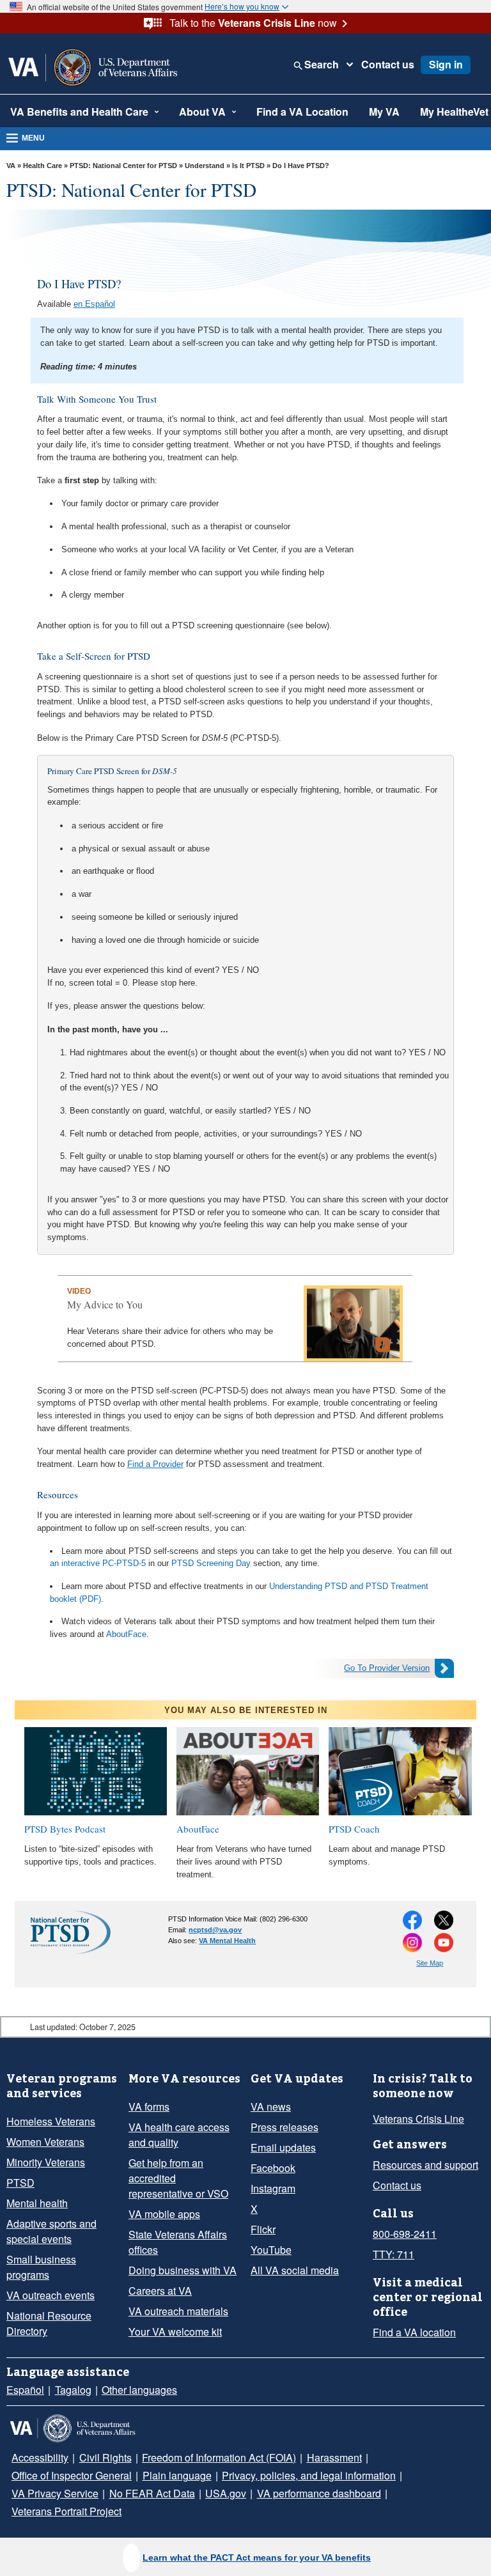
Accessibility (40, 2457)
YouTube (271, 2250)
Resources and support (425, 2165)
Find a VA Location (302, 112)
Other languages (139, 2390)
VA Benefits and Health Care (79, 112)
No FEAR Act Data (152, 2493)
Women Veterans (45, 2142)
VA (11, 166)
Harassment (334, 2457)
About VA (202, 112)
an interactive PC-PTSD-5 (98, 1563)
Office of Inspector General (72, 2475)
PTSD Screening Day (211, 1563)
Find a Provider (155, 1464)
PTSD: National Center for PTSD (123, 166)
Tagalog (73, 2390)
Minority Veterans (46, 2162)
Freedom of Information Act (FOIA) (219, 2457)
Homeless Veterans (51, 2121)
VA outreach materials (178, 2311)
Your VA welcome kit (175, 2332)
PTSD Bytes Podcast (65, 1829)
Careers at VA (160, 2291)
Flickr (263, 2229)
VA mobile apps (164, 2214)
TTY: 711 (394, 2254)
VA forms (149, 2107)
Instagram (273, 2188)
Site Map (430, 1963)
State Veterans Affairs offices (178, 2242)
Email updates (283, 2147)
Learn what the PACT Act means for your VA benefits (257, 2557)
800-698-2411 (405, 2234)
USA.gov (226, 2493)
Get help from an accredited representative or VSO (178, 2178)
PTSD (20, 2183)
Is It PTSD (248, 166)
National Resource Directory (49, 2323)
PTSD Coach (354, 1829)
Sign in (446, 64)
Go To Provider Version (387, 1668)
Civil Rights (105, 2457)
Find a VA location (414, 2332)
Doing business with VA (183, 2270)
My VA (384, 112)
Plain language (177, 2475)
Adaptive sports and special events (51, 2231)
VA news (271, 2107)
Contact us (388, 65)
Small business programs (41, 2267)
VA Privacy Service (55, 2493)
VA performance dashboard (319, 2493)
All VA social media (295, 2270)
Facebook (273, 2168)
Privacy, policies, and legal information (309, 2475)
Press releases (284, 2127)
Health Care (43, 166)
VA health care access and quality (179, 2135)
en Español (94, 304)
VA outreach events (51, 2295)
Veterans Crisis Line (418, 2119)
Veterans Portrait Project (66, 2511)
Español (25, 2390)
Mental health (37, 2203)
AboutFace (126, 1634)
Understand (205, 166)
